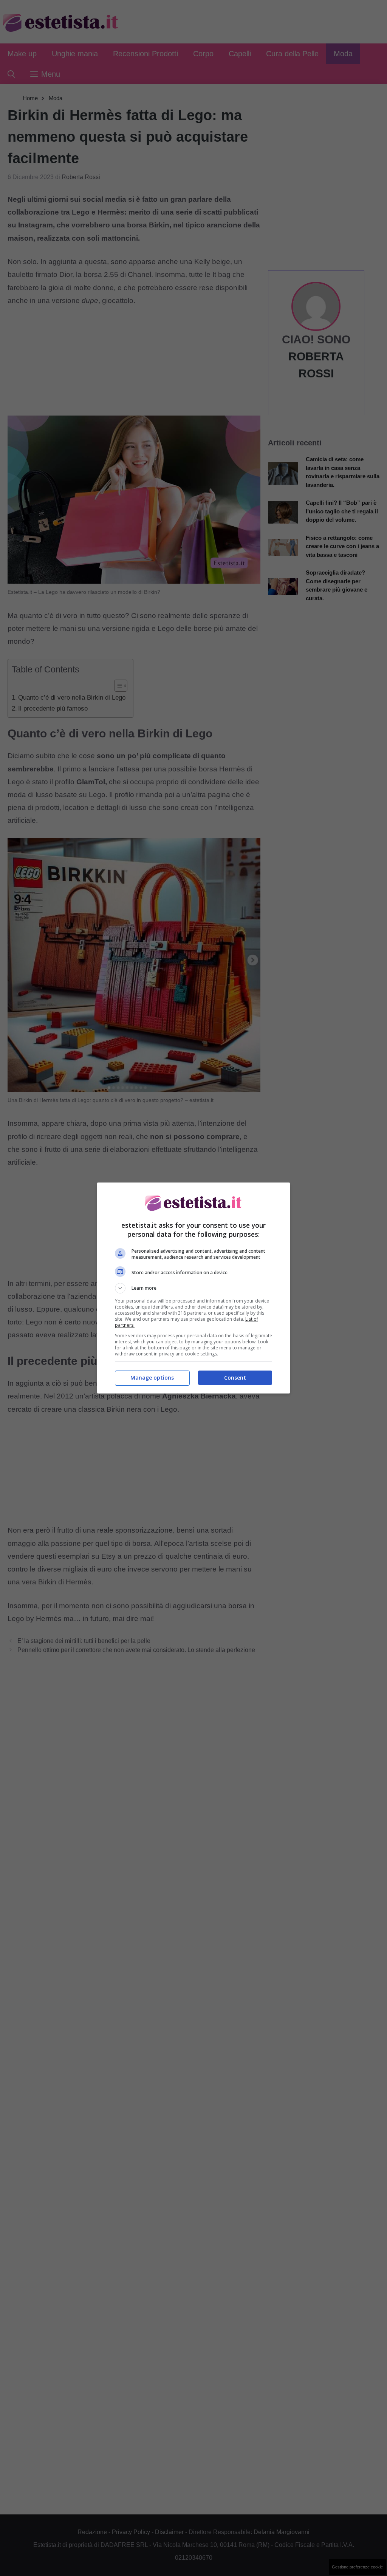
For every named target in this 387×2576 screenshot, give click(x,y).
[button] (193, 1288)
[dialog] (193, 1288)
